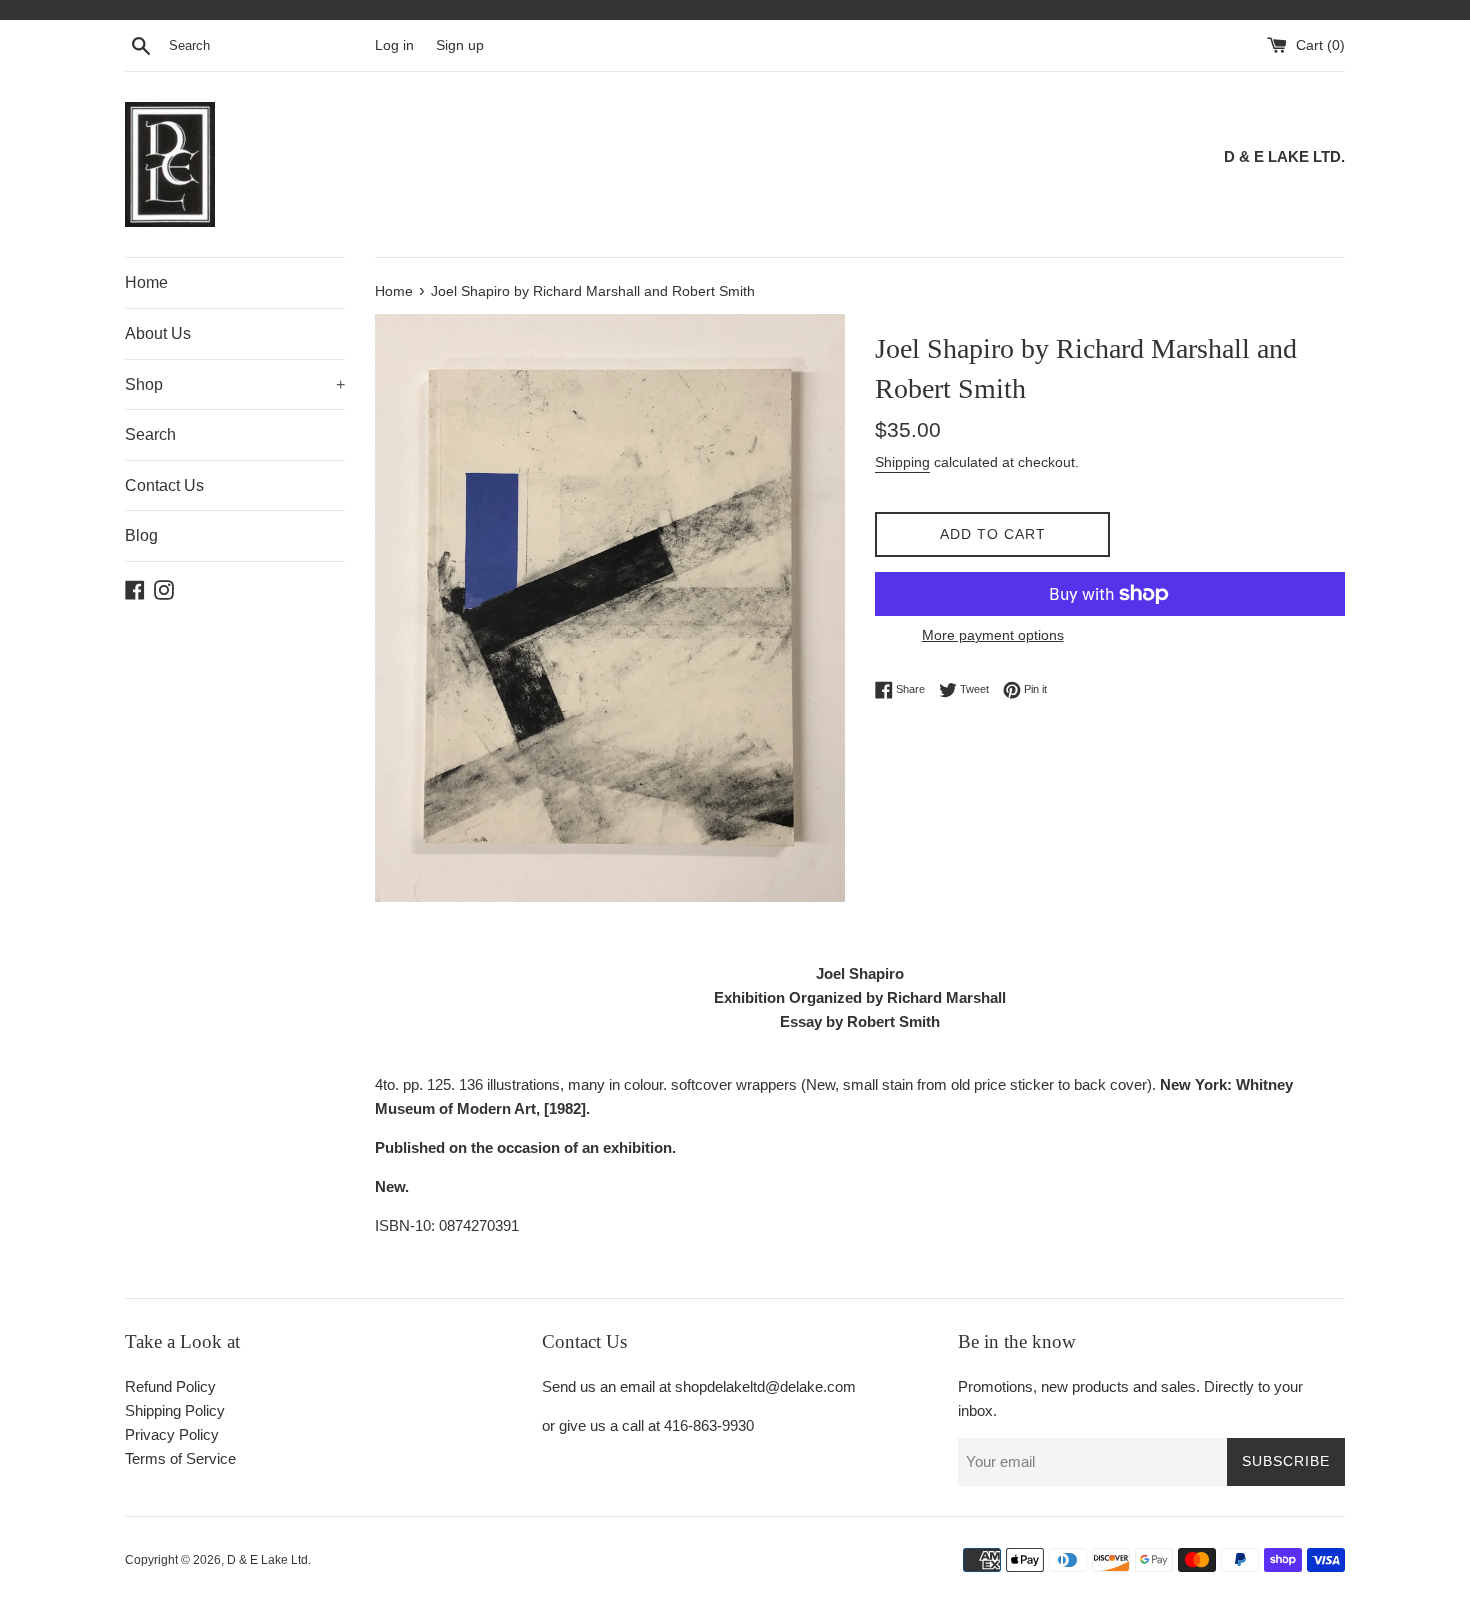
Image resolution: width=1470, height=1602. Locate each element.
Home (146, 282)
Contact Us (164, 485)
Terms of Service (180, 1458)
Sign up (460, 45)
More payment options (993, 635)
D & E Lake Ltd (267, 1560)
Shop (235, 384)
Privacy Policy (172, 1434)
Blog (141, 535)
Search (150, 434)
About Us (158, 333)
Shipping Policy (175, 1410)
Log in (394, 45)
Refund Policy (170, 1386)
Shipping (902, 462)
